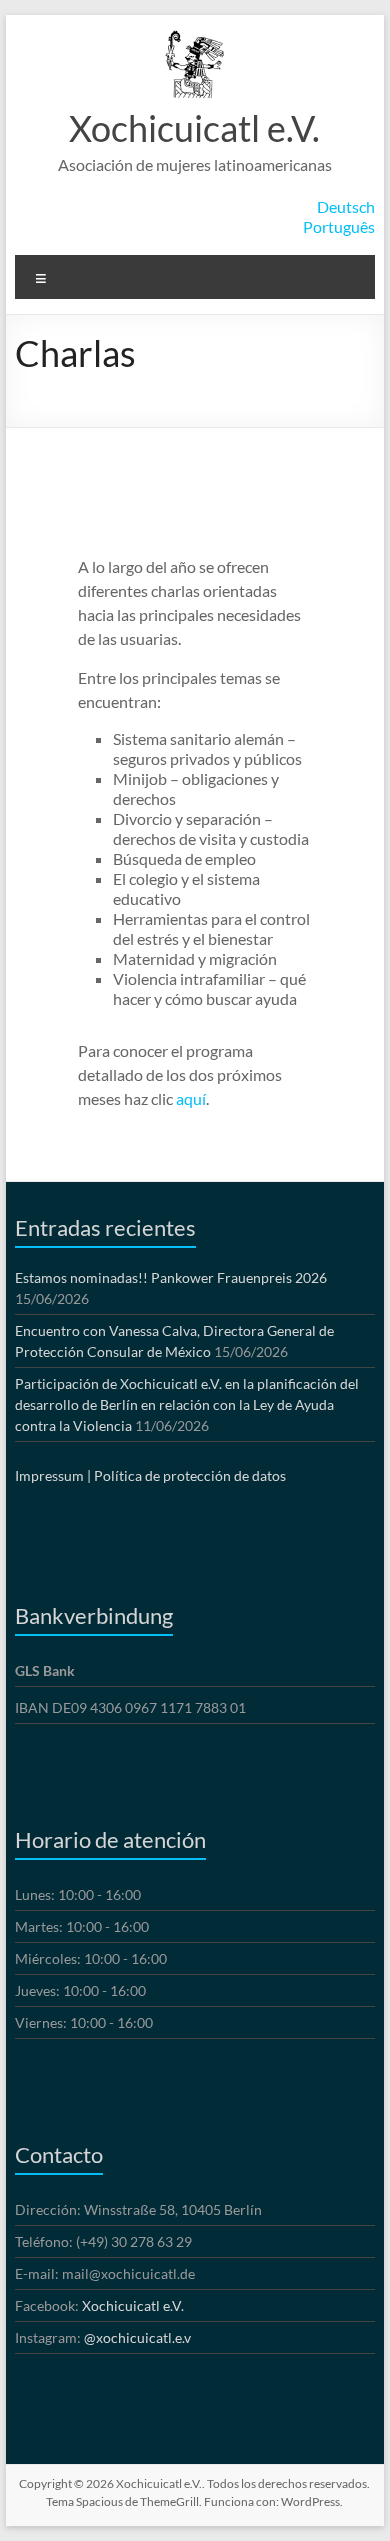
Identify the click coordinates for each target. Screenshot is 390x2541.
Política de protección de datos (190, 1475)
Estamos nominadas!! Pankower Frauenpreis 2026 (171, 1277)
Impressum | (53, 1475)
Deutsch (346, 206)
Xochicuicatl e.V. (194, 128)
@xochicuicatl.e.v (137, 2337)
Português (339, 226)
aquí (191, 1098)
